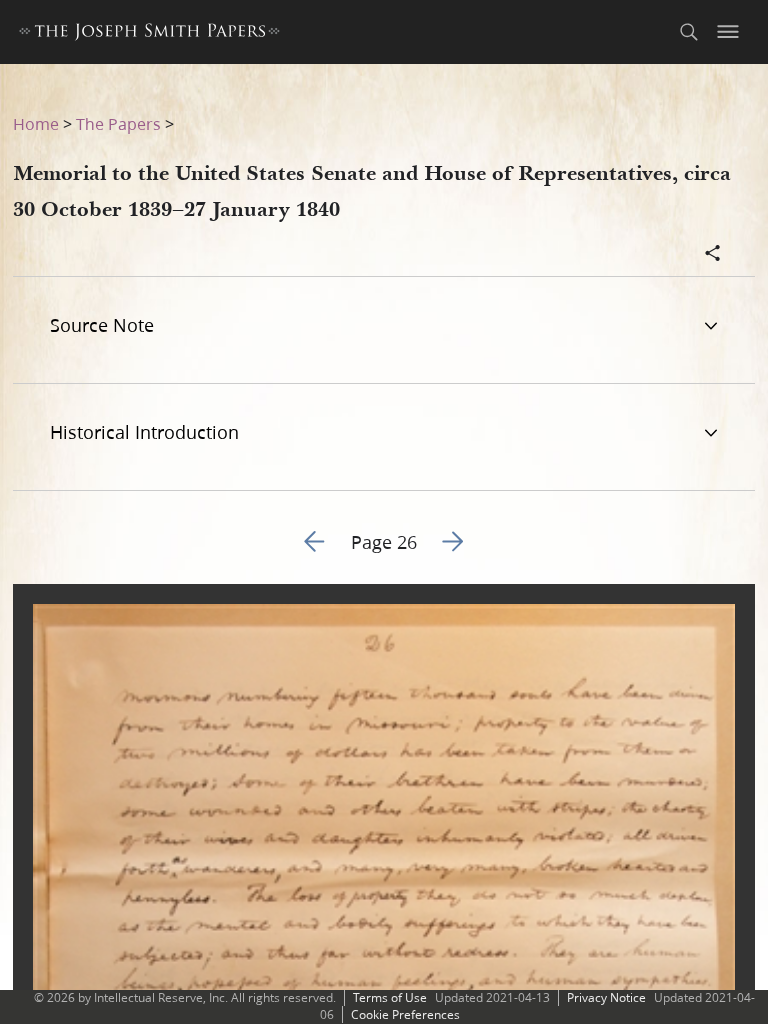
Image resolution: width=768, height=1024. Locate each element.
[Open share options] (713, 255)
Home (36, 123)
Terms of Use (390, 997)
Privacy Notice (606, 997)
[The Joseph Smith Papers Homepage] (149, 34)
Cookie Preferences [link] (405, 1014)
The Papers (118, 123)
